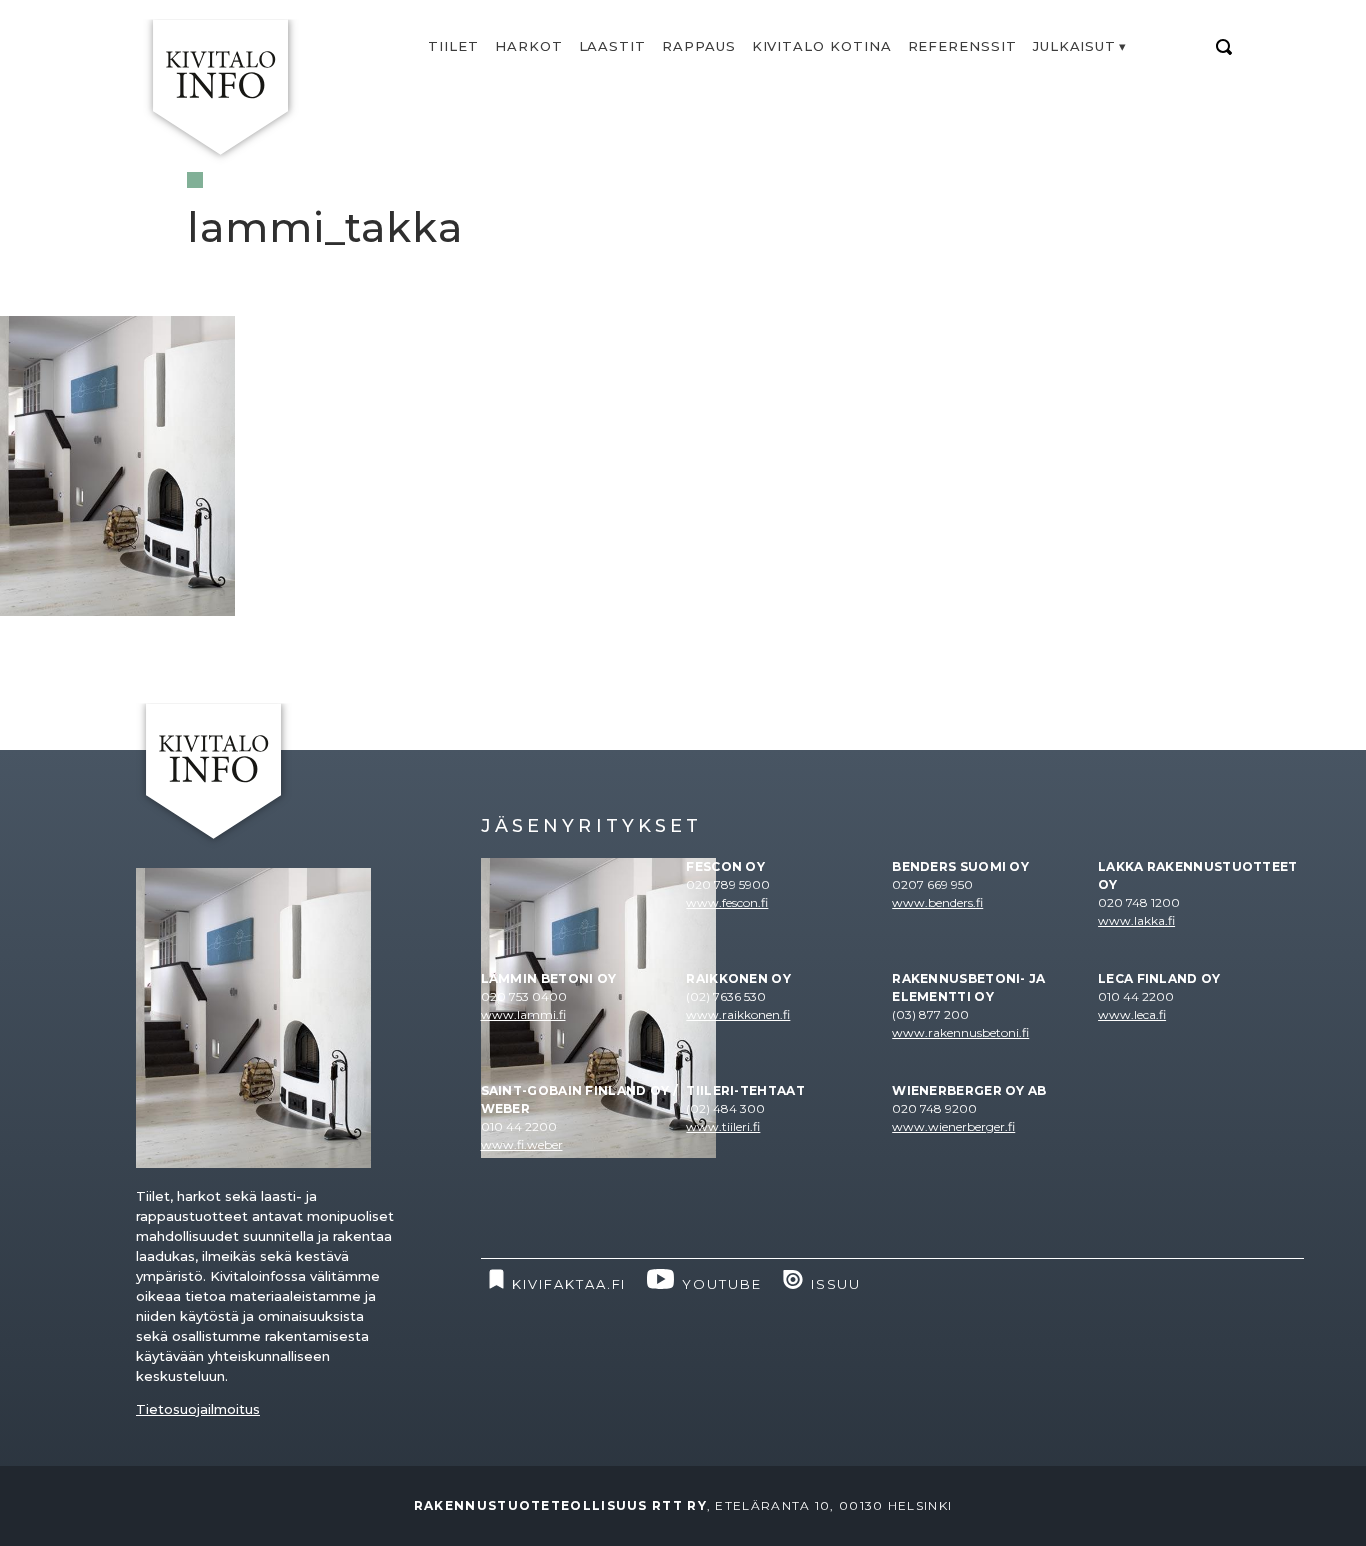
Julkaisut (1074, 46)
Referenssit (962, 46)
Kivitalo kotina (822, 46)
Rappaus (699, 46)
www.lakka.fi (1136, 920)
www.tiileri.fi (723, 1126)
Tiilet (453, 46)
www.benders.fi (937, 902)
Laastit (613, 46)
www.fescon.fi (727, 902)
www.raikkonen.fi (738, 1014)
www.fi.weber (522, 1144)
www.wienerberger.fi (953, 1126)
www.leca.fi (1132, 1014)
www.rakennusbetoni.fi (960, 1032)
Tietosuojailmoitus (198, 1409)
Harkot (529, 46)
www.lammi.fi (523, 1014)
